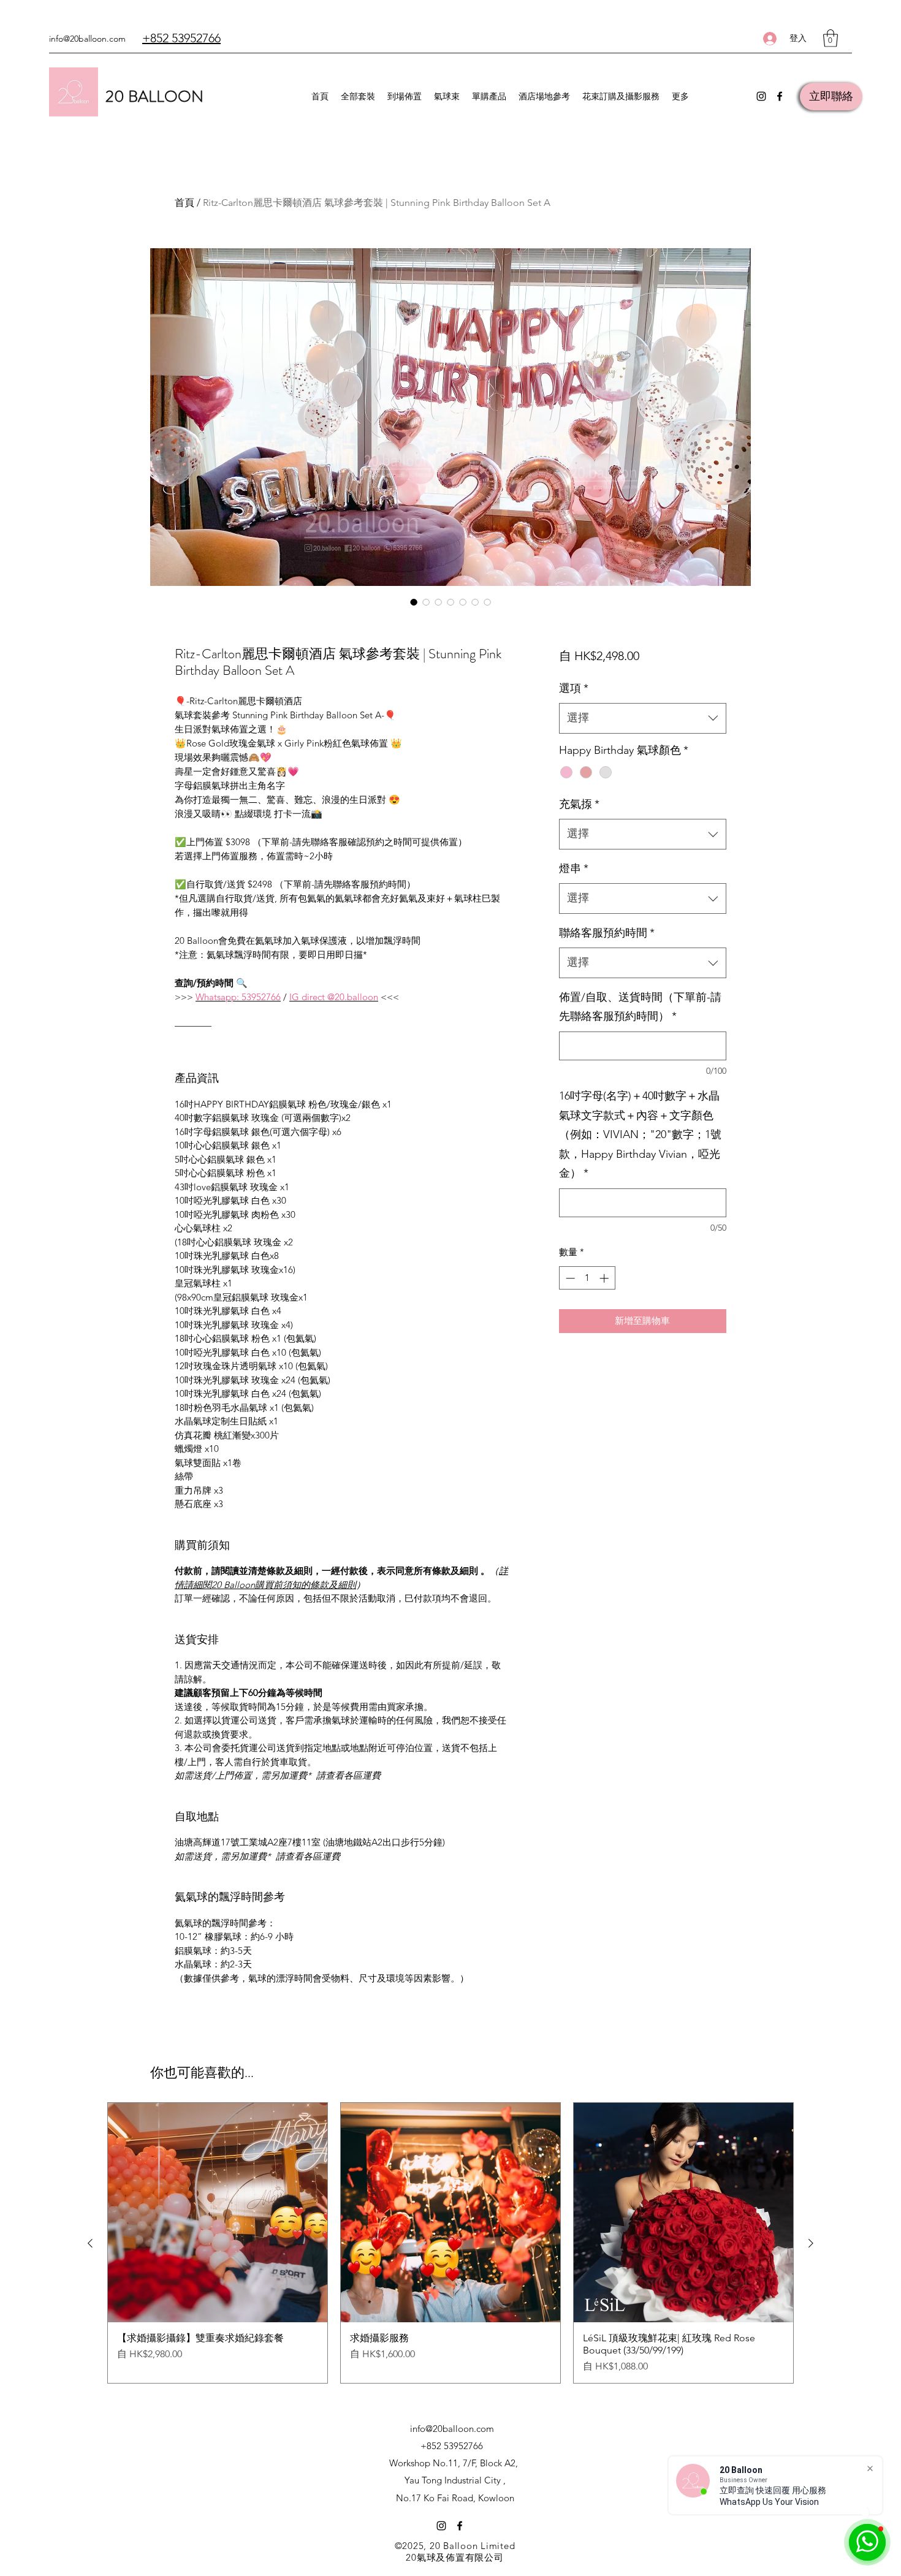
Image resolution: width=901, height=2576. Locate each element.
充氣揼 (579, 804)
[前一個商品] (90, 2243)
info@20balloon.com (87, 39)
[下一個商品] (811, 2243)
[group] (450, 2243)
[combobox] (643, 718)
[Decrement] (569, 1278)
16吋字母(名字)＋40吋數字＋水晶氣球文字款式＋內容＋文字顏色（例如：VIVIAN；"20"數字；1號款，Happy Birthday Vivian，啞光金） (640, 1134)
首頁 (184, 203)
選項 (574, 688)
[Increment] (605, 1278)
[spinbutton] (587, 1278)
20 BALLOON (154, 97)
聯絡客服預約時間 (607, 933)
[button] (831, 38)
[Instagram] (761, 96)
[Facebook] (780, 96)
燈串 (574, 868)
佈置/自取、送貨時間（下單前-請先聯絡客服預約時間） (640, 1007)
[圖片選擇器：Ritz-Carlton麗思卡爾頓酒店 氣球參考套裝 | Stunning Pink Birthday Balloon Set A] (414, 602)
